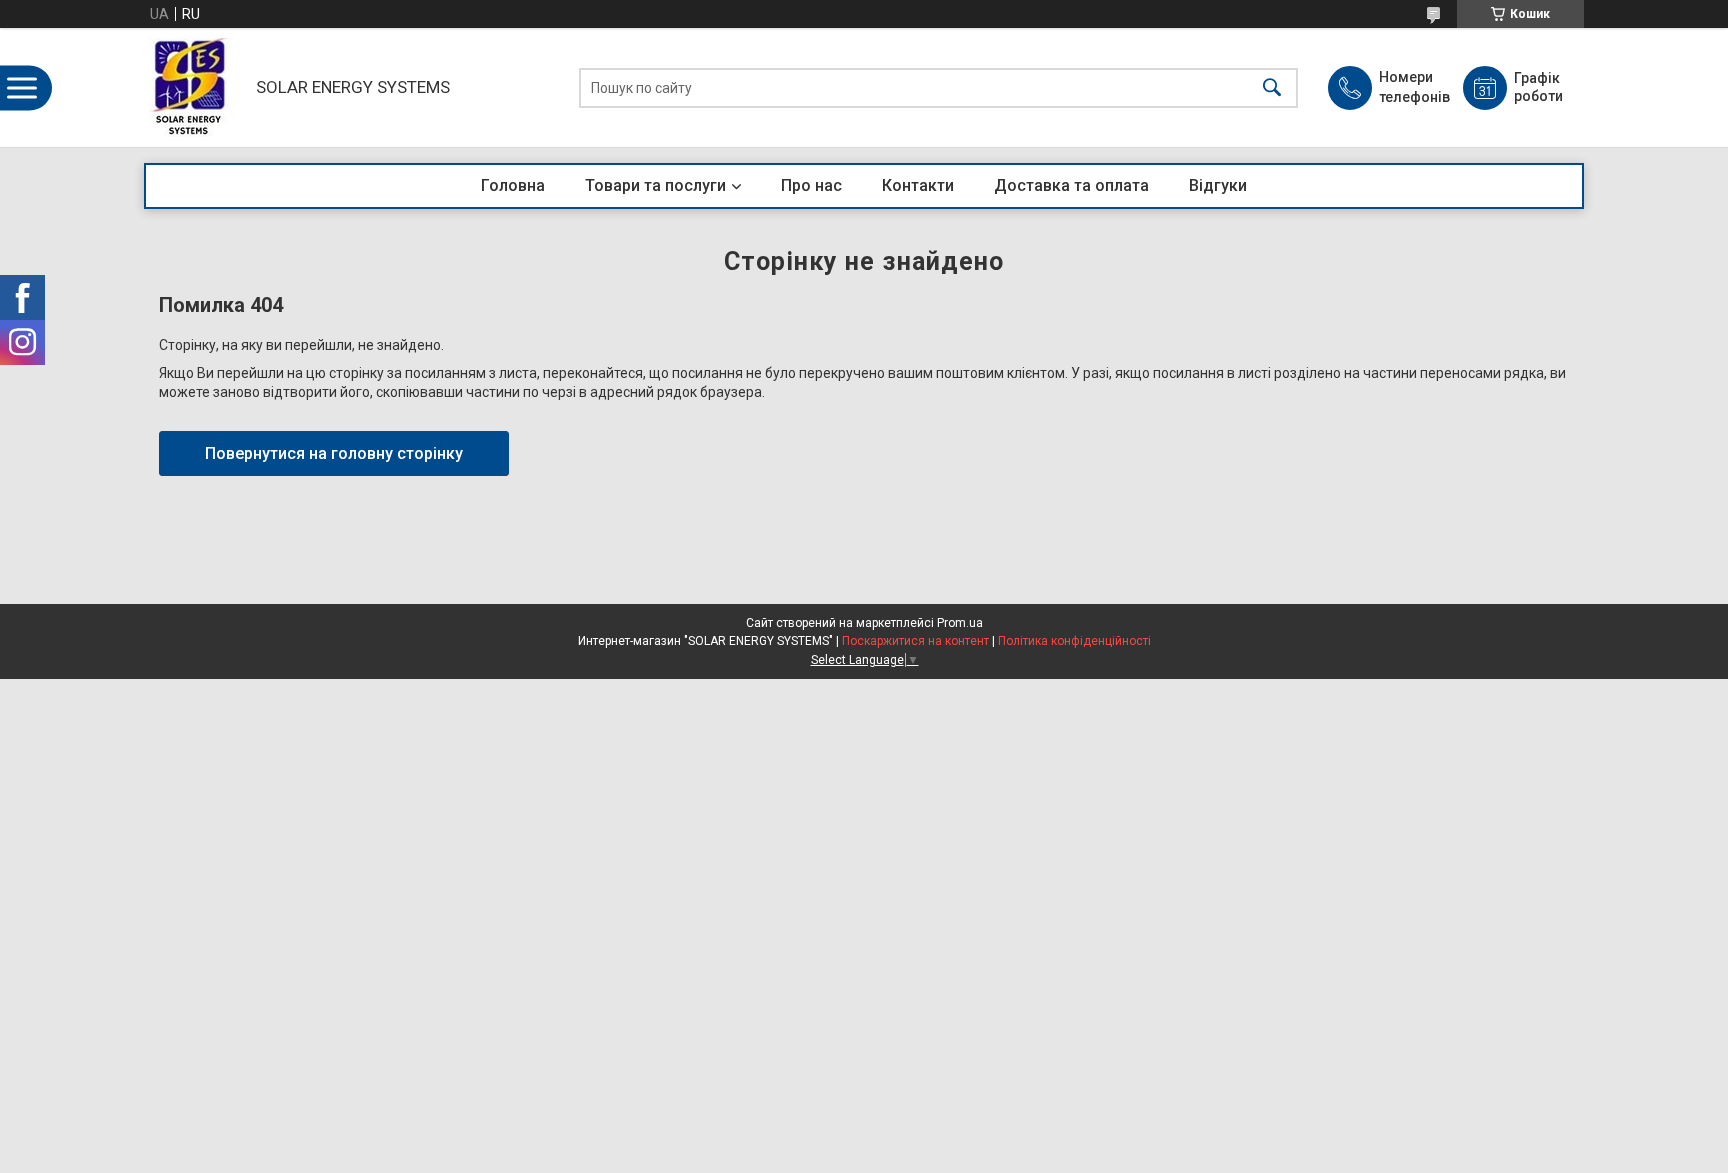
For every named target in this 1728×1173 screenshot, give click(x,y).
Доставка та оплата (1071, 185)
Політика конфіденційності (1074, 641)
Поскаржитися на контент (915, 641)
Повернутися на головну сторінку (334, 453)
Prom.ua (960, 623)
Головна (513, 185)
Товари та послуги (655, 185)
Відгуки (1218, 185)
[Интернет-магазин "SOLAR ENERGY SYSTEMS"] (195, 87)
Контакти (918, 185)
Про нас (811, 185)
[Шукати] (1272, 87)
